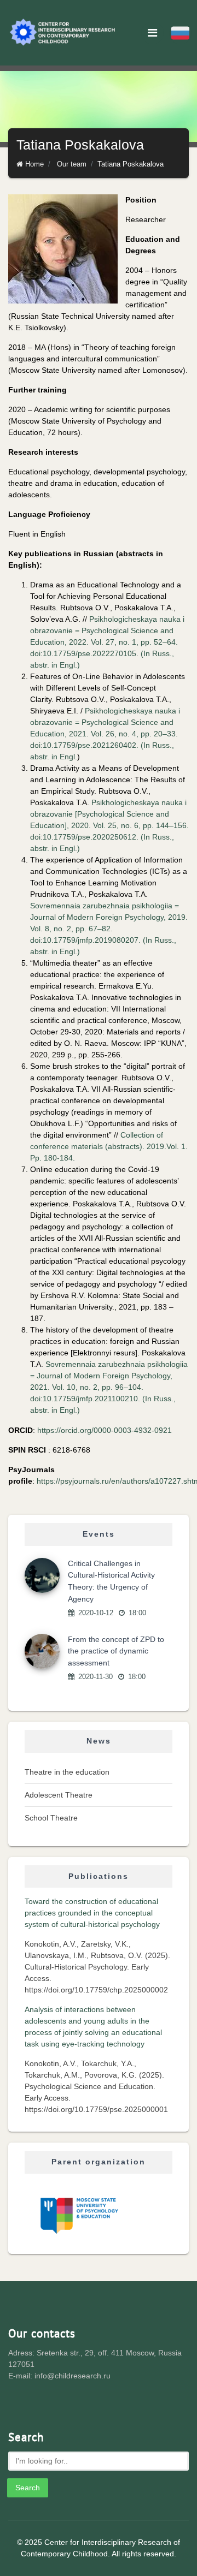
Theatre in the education (67, 1772)
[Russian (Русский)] (180, 33)
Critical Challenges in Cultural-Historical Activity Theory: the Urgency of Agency (111, 1581)
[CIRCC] (63, 33)
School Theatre (51, 1818)
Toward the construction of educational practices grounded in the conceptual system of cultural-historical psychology (92, 1913)
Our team (72, 164)
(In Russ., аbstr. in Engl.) (109, 929)
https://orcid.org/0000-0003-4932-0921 (105, 1430)
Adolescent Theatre (59, 1795)
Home (34, 164)
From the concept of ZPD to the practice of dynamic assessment (116, 1651)
